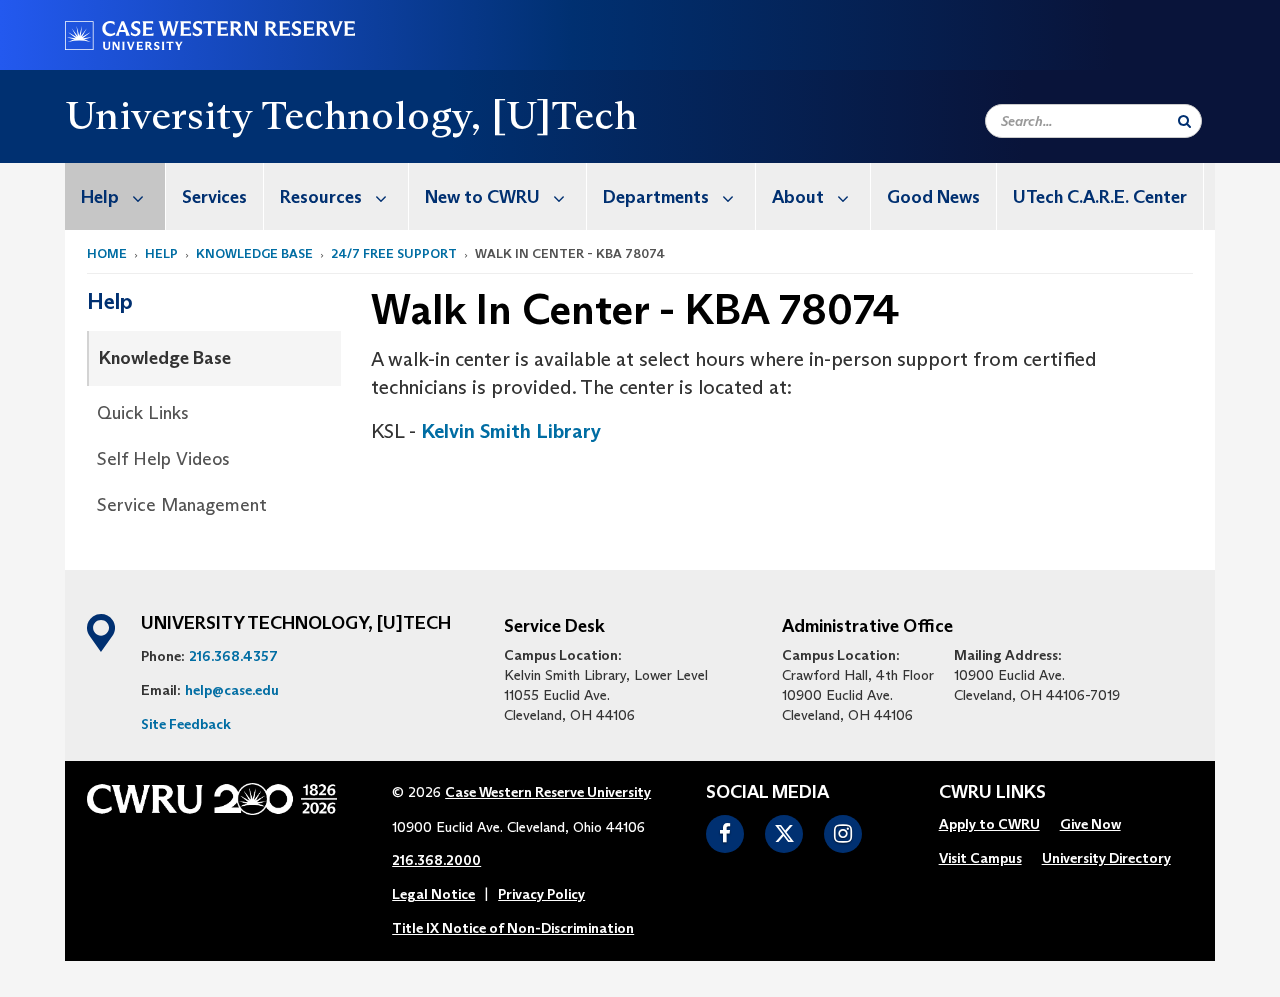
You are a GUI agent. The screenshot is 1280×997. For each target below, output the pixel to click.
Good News (933, 197)
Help (100, 197)
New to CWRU (482, 197)
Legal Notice (433, 894)
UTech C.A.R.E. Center (1100, 197)
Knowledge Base (254, 253)
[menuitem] (115, 196)
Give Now (1090, 824)
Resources (321, 197)
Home (107, 253)
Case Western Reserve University (548, 792)
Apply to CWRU (989, 824)
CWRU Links (992, 793)
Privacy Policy (541, 894)
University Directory (1106, 858)
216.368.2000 (436, 860)
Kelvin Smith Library (511, 431)
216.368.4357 (233, 656)
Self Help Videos (163, 459)
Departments (656, 197)
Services (214, 197)
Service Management (182, 505)
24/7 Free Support (394, 253)
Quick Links (143, 413)
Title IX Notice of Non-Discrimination (513, 928)
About (798, 197)
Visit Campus (980, 858)
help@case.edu (232, 690)
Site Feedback (186, 724)
